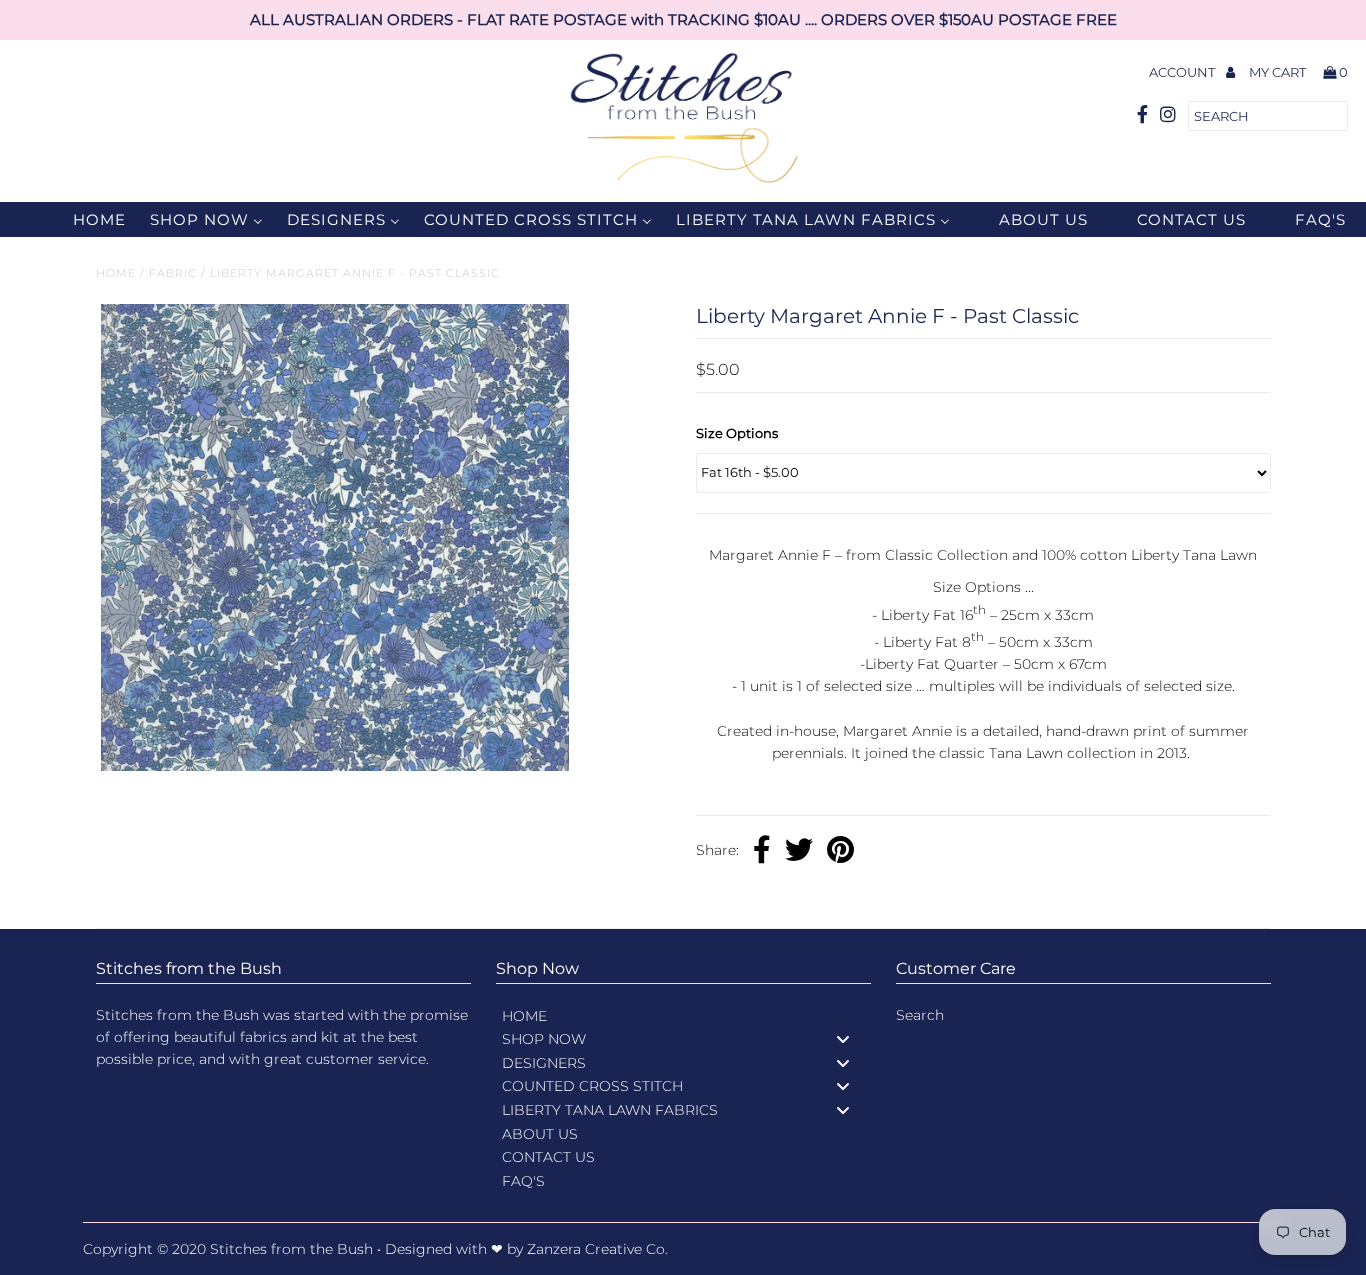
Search (920, 1015)
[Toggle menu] (843, 1038)
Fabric (173, 273)
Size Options (737, 433)
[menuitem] (87, 219)
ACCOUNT (1183, 72)
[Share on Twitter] (799, 852)
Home (116, 273)
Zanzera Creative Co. (597, 1249)
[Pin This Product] (840, 852)
